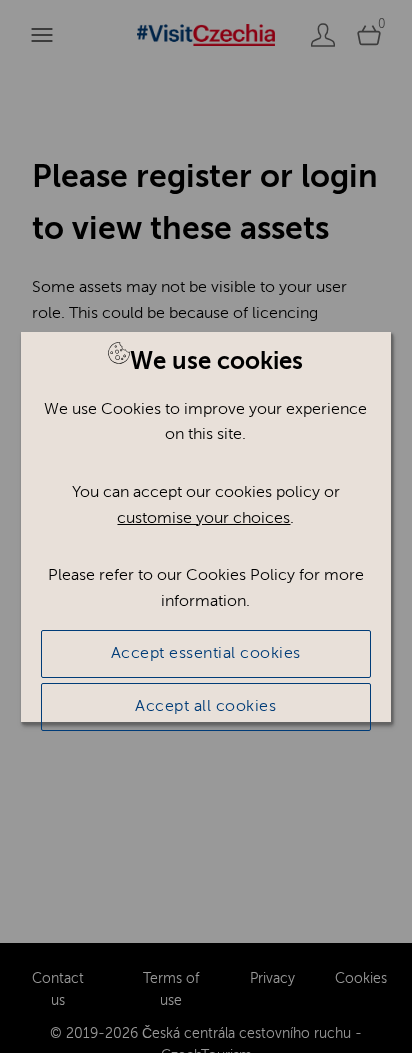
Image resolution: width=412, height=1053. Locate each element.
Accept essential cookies (206, 653)
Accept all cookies (205, 706)
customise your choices (203, 518)
